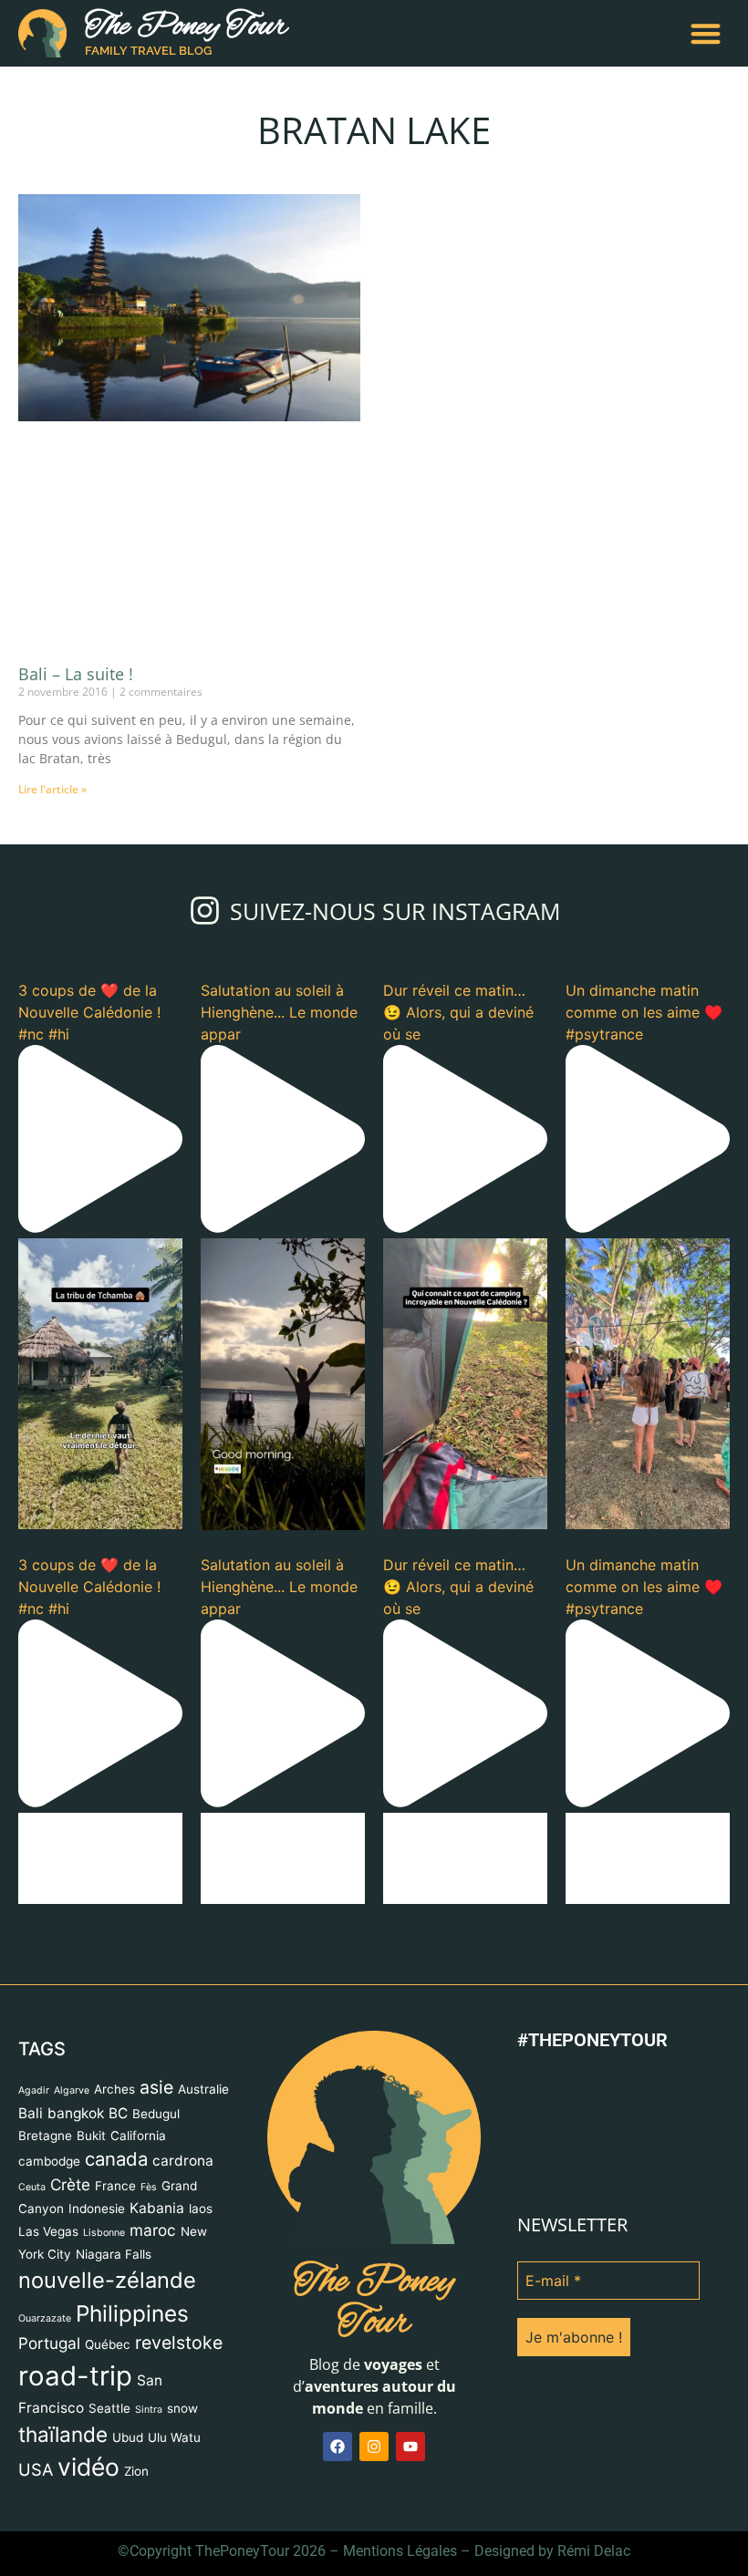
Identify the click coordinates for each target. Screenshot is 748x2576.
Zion (136, 2471)
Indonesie (97, 2209)
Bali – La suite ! (76, 674)
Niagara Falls (114, 2254)
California (138, 2136)
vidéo (88, 2467)
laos (201, 2209)
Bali (31, 2113)
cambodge (49, 2161)
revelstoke (179, 2343)
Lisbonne (104, 2233)
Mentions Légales (400, 2551)
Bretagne (45, 2136)
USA (36, 2469)
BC (118, 2113)
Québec (108, 2344)
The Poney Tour (186, 27)
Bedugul (156, 2114)
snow (182, 2408)
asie (156, 2087)
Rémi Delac (594, 2551)
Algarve (72, 2090)
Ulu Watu (174, 2437)
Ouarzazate (45, 2318)
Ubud (128, 2437)
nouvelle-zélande (107, 2280)
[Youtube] (410, 2447)
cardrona (183, 2161)
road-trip (75, 2376)
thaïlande (63, 2434)
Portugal (49, 2343)
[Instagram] (374, 2447)
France (115, 2186)
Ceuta (32, 2187)
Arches (114, 2089)
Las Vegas (48, 2231)
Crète (70, 2184)
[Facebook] (338, 2447)
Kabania (157, 2208)
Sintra (149, 2410)
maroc (153, 2230)
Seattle (109, 2408)
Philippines (132, 2313)
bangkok (76, 2113)
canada (116, 2159)
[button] (706, 33)
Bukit (91, 2136)
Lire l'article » (52, 789)
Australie (203, 2089)
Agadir (34, 2090)
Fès (149, 2187)
